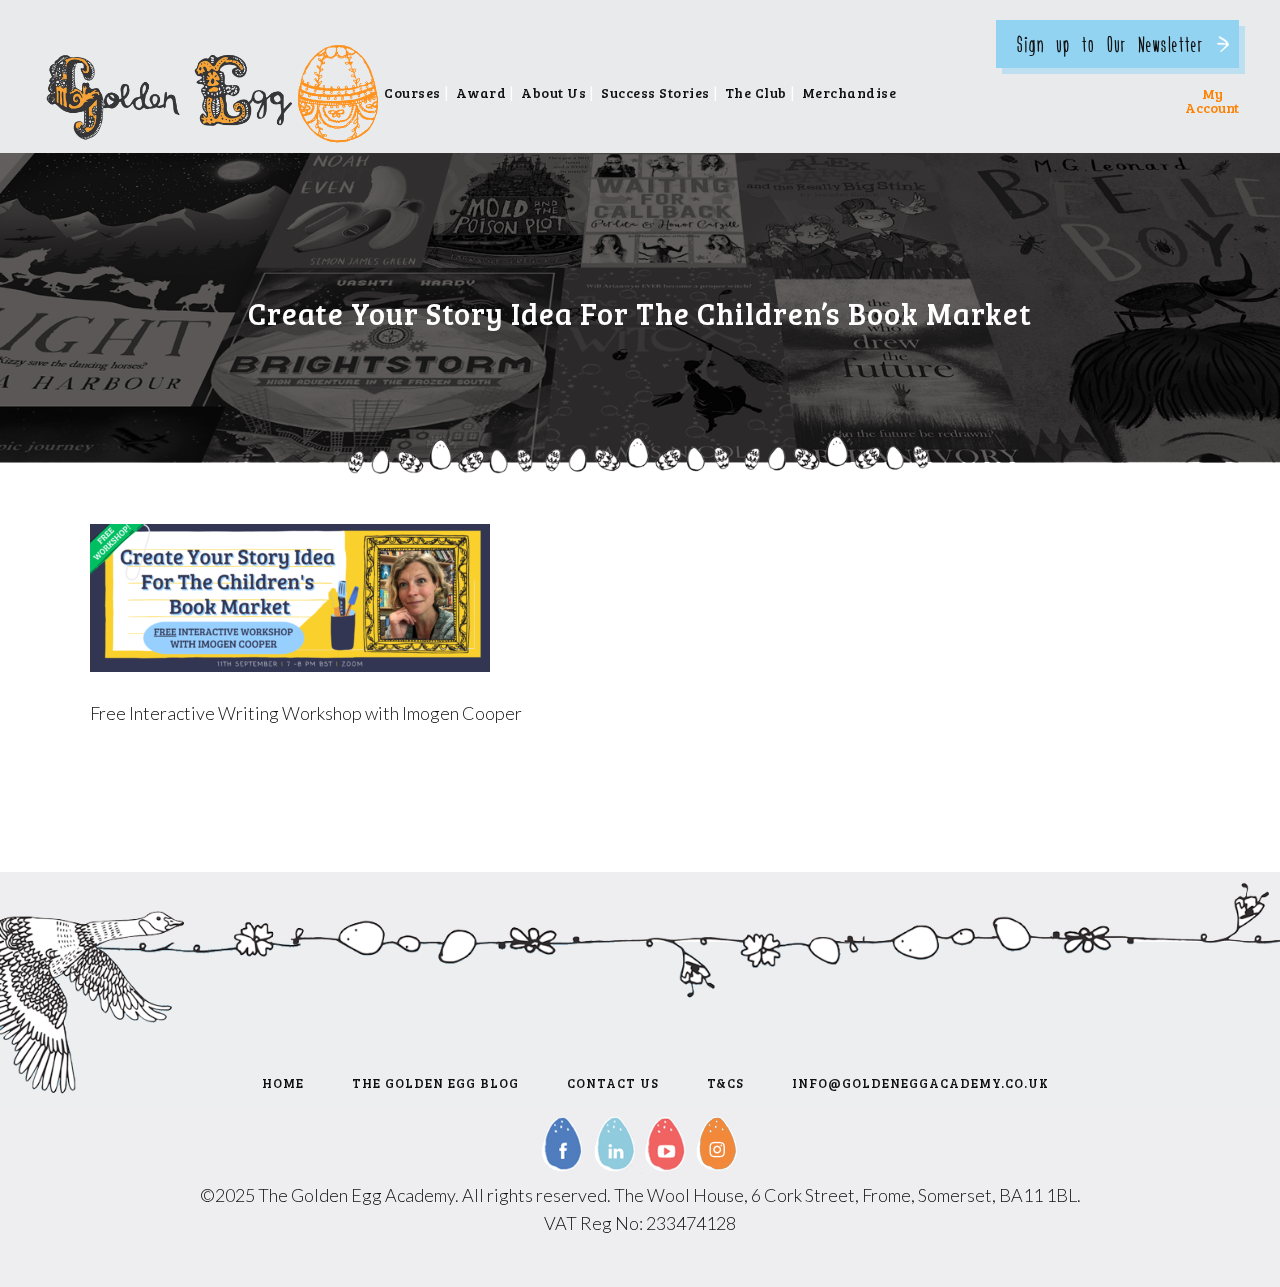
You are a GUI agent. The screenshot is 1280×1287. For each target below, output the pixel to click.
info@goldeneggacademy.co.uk (920, 1083)
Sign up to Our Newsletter (1110, 43)
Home (283, 1083)
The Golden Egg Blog (435, 1083)
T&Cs (725, 1083)
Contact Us (613, 1083)
